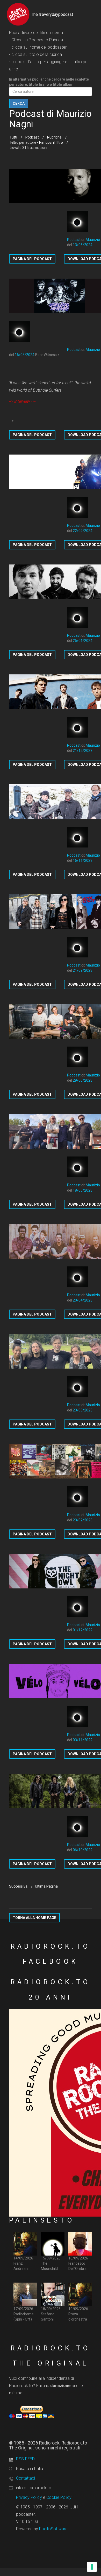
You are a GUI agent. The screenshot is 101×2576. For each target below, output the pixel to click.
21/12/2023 (83, 751)
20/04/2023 (83, 1300)
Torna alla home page (34, 1918)
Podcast (32, 137)
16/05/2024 (25, 355)
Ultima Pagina (46, 1886)
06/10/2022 (83, 1850)
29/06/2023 (83, 1080)
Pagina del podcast (32, 259)
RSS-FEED (25, 2459)
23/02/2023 (83, 1520)
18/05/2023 (83, 1190)
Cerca (19, 103)
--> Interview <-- (22, 401)
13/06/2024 (83, 245)
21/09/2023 (83, 970)
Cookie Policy (59, 2497)
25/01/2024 (83, 641)
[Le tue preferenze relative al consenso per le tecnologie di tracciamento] (92, 2567)
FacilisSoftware (53, 2529)
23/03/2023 (83, 1410)
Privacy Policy (29, 2497)
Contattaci (26, 2478)
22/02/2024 (83, 531)
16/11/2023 (83, 860)
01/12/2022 (83, 1630)
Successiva (18, 1886)
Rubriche (54, 137)
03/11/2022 (83, 1740)
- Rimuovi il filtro (50, 142)
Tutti (13, 137)
